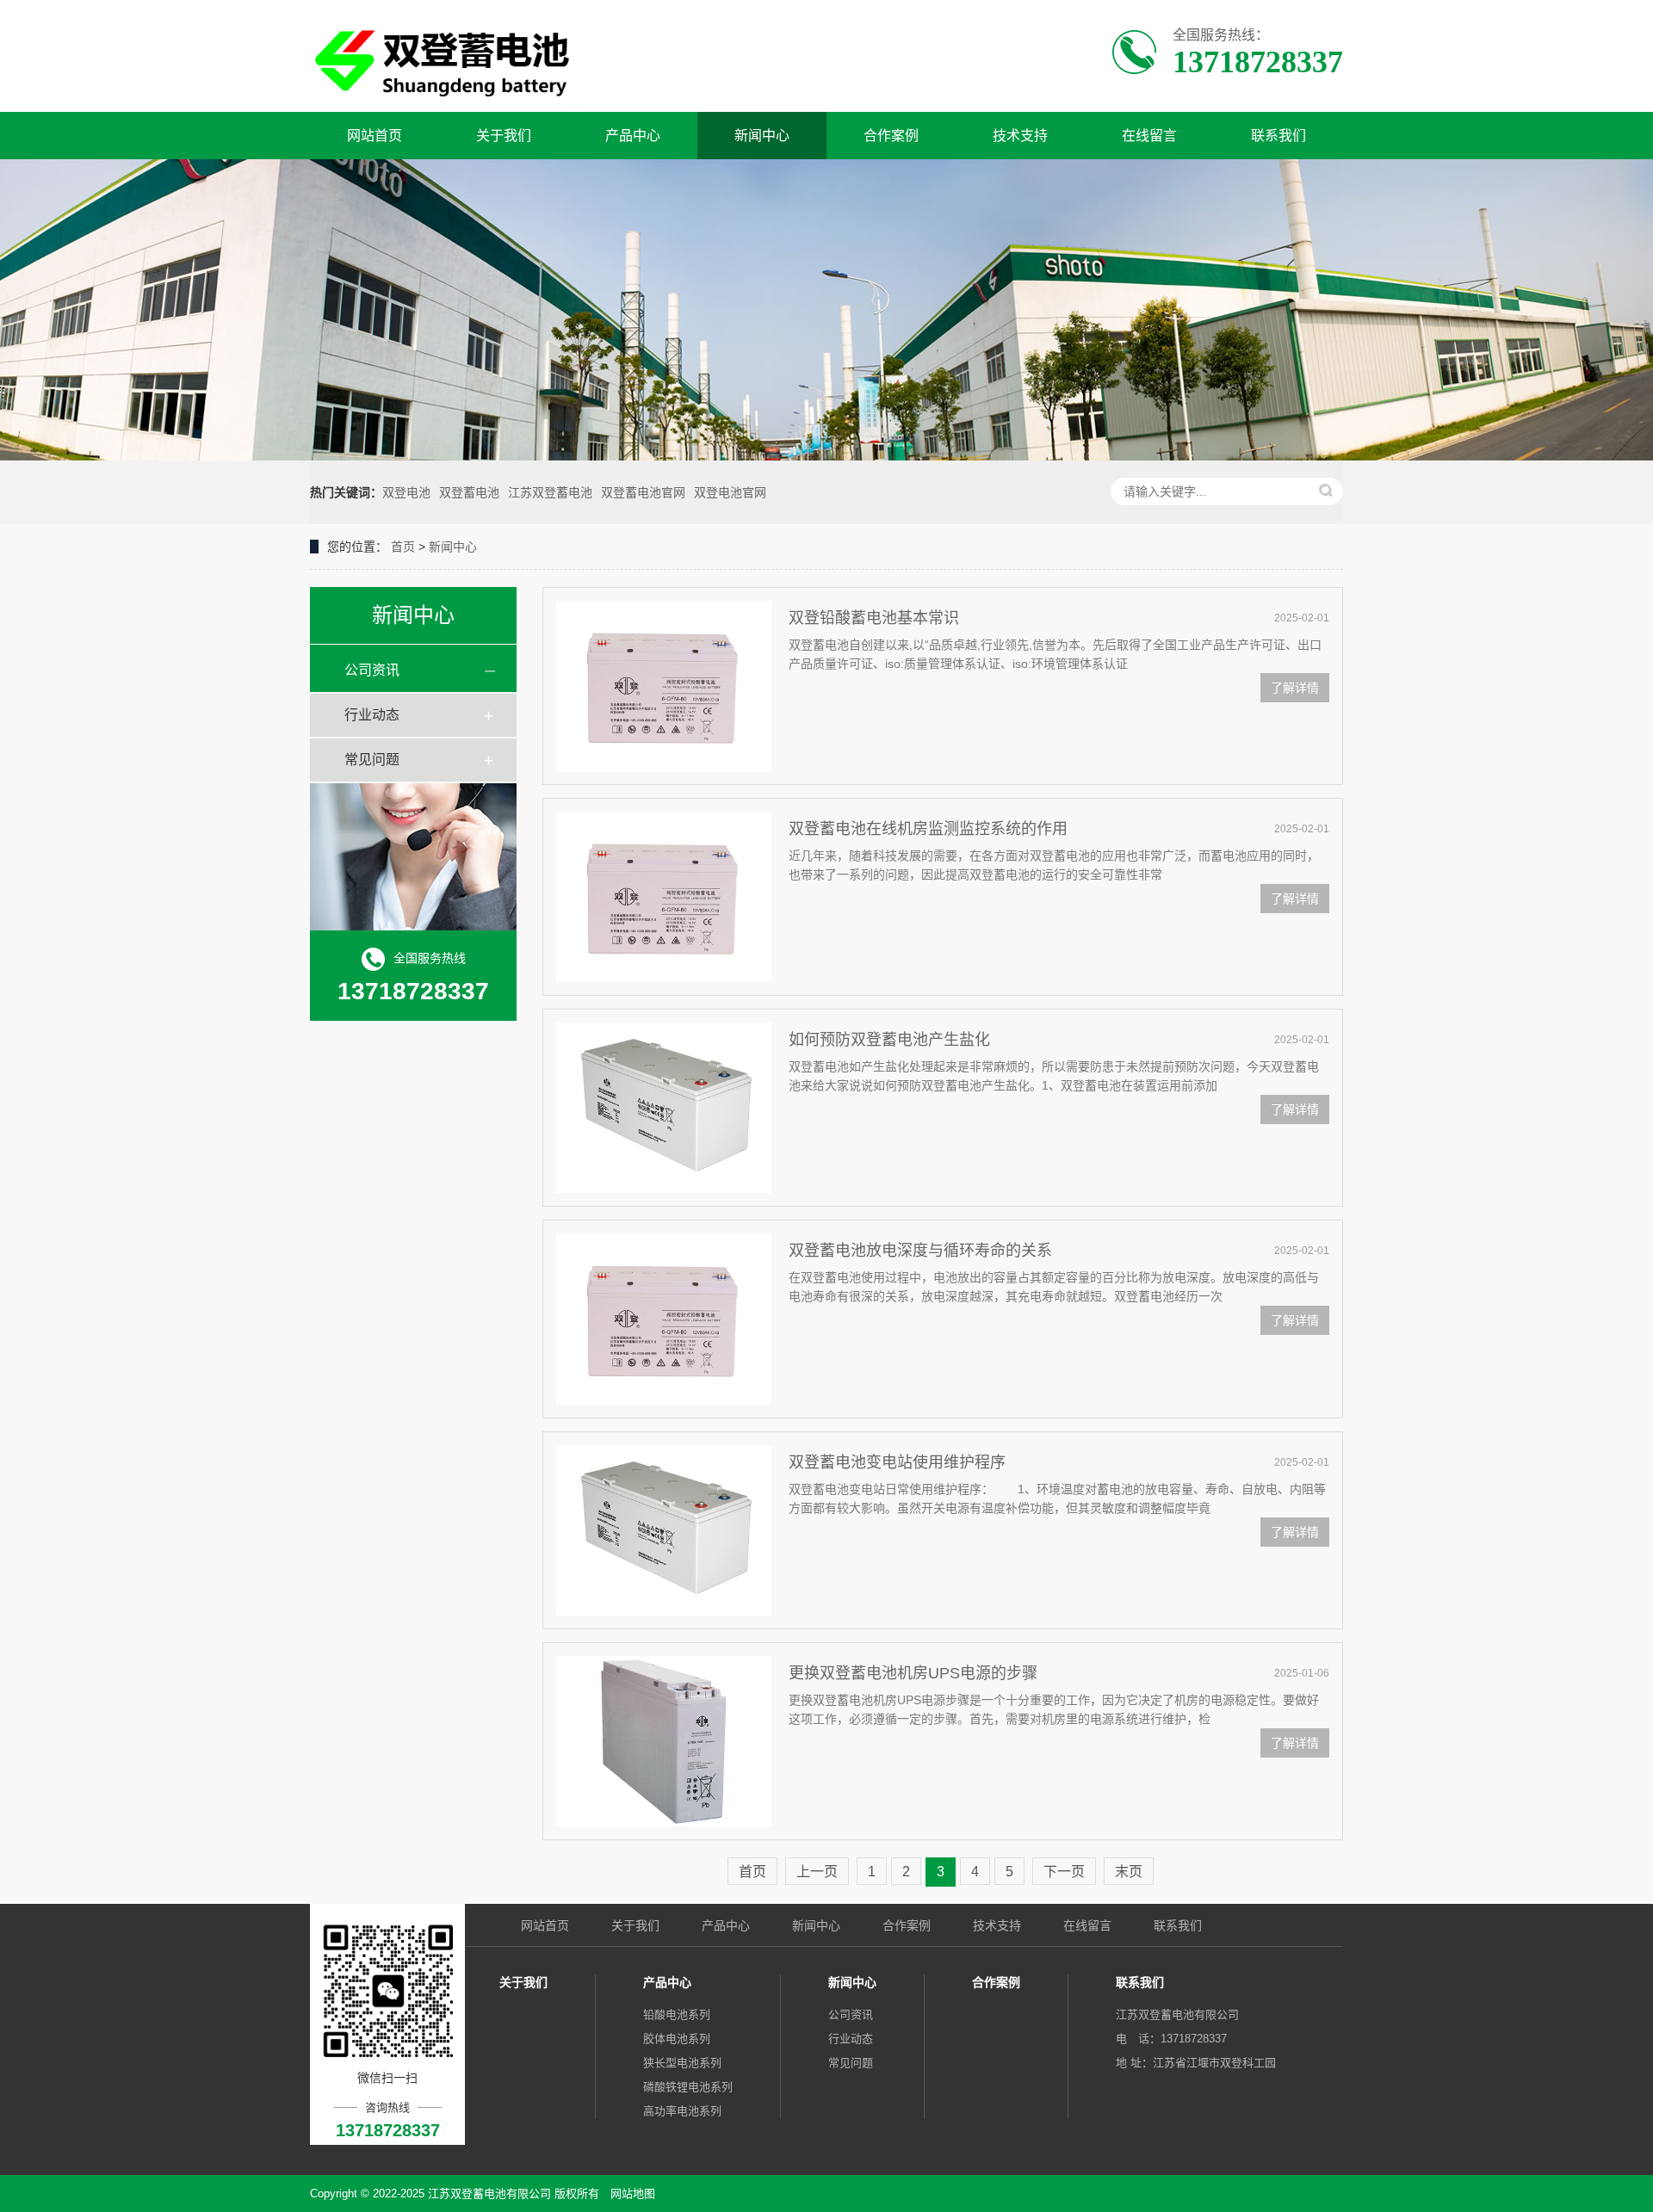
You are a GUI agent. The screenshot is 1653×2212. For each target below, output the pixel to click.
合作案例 (891, 136)
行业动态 (372, 715)
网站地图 (633, 2193)
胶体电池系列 (677, 2039)
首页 (403, 547)
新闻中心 (762, 136)
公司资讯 (372, 670)
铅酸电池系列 (677, 2014)
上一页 (817, 1872)
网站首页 (375, 136)
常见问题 (372, 760)
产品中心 (633, 136)
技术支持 (1020, 136)
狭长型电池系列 (682, 2063)
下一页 (1064, 1872)
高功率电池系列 (682, 2111)
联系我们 (1278, 136)
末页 (1129, 1872)
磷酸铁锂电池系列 (688, 2087)
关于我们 (504, 136)
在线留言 (1149, 136)
